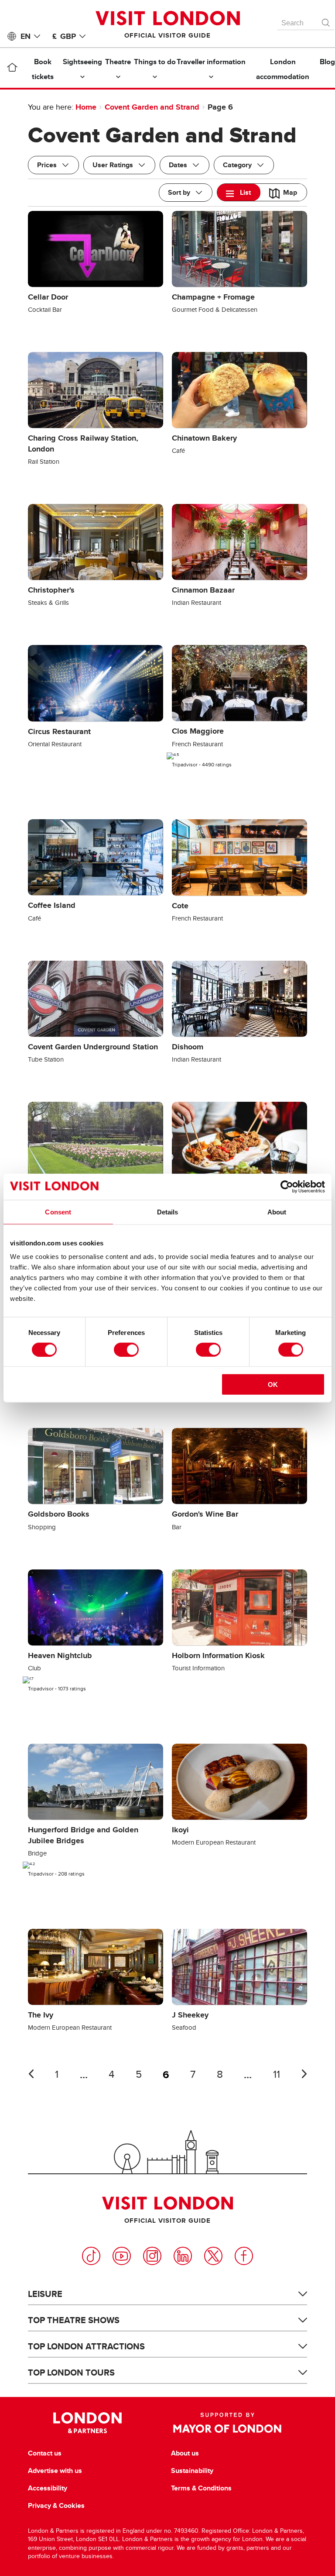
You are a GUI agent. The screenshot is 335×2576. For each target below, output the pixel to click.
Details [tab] (168, 1212)
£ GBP (64, 36)
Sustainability (192, 2471)
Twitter (213, 2256)
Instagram (152, 2256)
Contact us (45, 2453)
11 (277, 2074)
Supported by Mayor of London (227, 2423)
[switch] (126, 1349)
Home (86, 107)
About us (185, 2453)
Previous (31, 2074)
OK (273, 1385)
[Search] (326, 21)
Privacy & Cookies (56, 2506)
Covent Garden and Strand (152, 107)
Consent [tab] (58, 1212)
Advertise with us (55, 2471)
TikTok (91, 2256)
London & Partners (87, 2423)
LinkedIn (183, 2256)
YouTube (122, 2256)
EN (26, 36)
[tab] (239, 192)
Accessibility (48, 2488)
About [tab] (277, 1212)
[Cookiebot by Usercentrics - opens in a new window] (287, 1186)
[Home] (12, 69)
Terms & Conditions (201, 2488)
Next (304, 2074)
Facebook (244, 2256)
